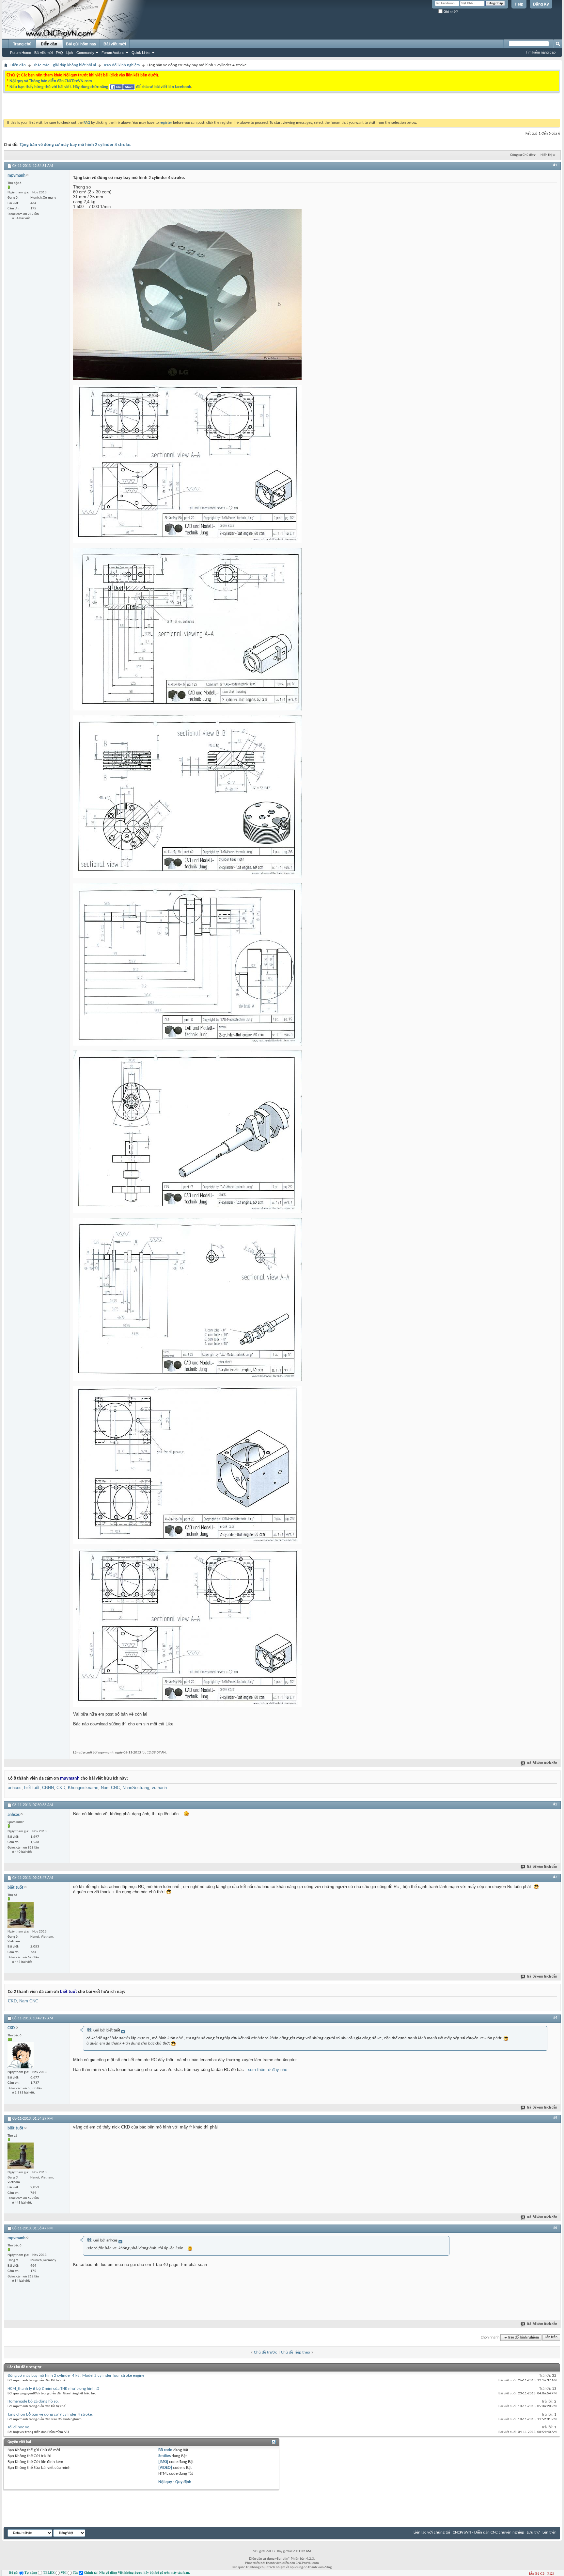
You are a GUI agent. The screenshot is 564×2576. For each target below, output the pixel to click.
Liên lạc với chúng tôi (432, 2532)
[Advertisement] (200, 107)
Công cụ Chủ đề (521, 155)
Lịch (70, 53)
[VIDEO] (165, 2468)
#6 (555, 2228)
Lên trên (551, 2338)
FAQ (59, 53)
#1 (555, 165)
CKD (61, 1788)
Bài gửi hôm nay (81, 44)
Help (519, 4)
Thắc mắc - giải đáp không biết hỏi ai (65, 65)
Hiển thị (546, 155)
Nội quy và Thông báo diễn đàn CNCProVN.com (51, 81)
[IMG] (163, 2462)
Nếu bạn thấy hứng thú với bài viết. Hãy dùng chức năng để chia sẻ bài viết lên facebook (100, 87)
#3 (555, 1877)
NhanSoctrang (136, 1788)
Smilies (164, 2456)
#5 (555, 2118)
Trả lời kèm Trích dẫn (542, 1763)
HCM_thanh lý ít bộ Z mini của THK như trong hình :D (53, 2389)
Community (85, 53)
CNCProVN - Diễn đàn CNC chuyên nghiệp (488, 2532)
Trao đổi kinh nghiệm (122, 65)
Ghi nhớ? (450, 12)
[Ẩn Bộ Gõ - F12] (541, 2574)
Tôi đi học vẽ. (19, 2427)
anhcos (15, 1788)
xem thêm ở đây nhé (267, 2070)
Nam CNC (110, 1788)
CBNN (48, 1788)
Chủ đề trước (266, 2352)
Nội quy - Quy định (175, 2482)
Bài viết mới (43, 53)
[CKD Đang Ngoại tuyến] (21, 2055)
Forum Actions (113, 53)
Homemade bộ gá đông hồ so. (33, 2401)
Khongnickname (83, 1788)
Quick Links (141, 53)
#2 (555, 1804)
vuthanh (159, 1788)
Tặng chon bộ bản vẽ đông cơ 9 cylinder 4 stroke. (50, 2414)
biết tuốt (32, 1788)
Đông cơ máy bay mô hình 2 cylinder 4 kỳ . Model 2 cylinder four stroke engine (76, 2376)
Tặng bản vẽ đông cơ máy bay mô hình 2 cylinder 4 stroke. (76, 145)
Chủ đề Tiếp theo (296, 2352)
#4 (555, 2018)
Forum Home (21, 53)
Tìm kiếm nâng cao (540, 52)
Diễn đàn (49, 44)
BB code (165, 2450)
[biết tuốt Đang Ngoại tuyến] (21, 1915)
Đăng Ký (541, 4)
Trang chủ (22, 44)
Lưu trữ (533, 2532)
